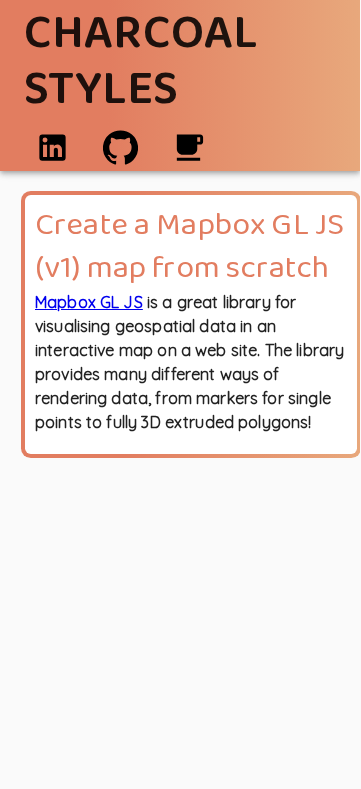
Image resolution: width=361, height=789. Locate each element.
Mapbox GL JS (89, 302)
